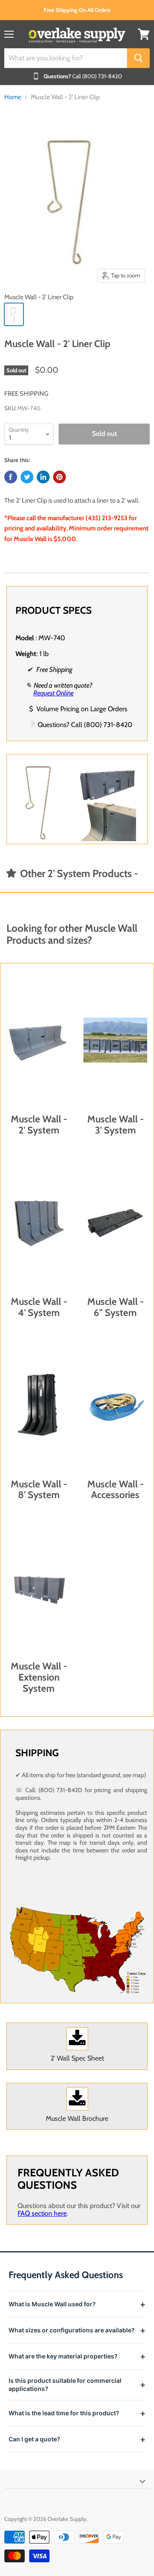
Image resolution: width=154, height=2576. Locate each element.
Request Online (53, 693)
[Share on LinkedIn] (43, 477)
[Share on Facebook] (11, 477)
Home (13, 97)
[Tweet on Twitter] (27, 477)
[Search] (138, 58)
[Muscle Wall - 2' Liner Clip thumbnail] (14, 314)
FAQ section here (42, 2213)
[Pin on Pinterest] (59, 477)
